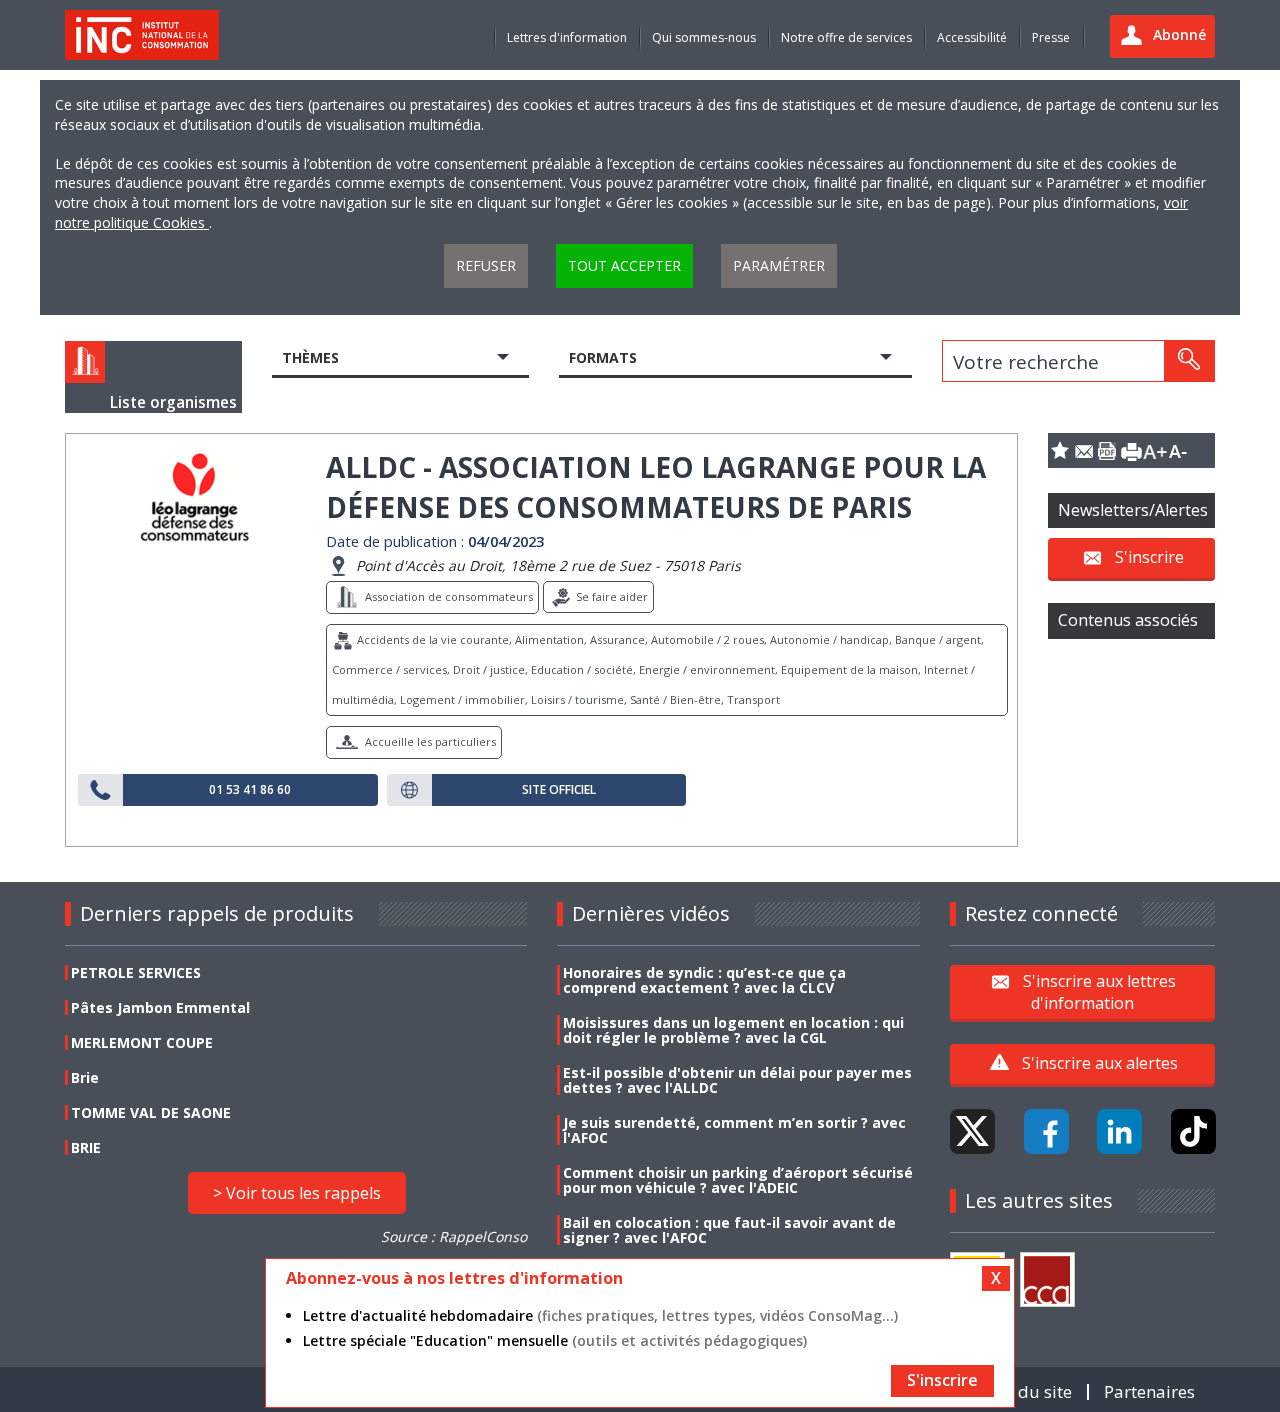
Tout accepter (624, 265)
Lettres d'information (567, 37)
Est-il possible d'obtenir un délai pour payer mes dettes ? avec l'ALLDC (737, 1080)
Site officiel (559, 790)
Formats (603, 357)
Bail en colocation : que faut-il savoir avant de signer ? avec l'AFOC (729, 1230)
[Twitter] (972, 1131)
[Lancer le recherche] (1189, 361)
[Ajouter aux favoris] (1060, 450)
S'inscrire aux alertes (1100, 1063)
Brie (85, 1077)
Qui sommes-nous (704, 37)
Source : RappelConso (454, 1236)
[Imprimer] (1131, 450)
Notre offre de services (846, 37)
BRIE (86, 1147)
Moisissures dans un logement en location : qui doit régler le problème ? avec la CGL (733, 1030)
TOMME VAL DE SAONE (151, 1112)
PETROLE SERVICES (136, 972)
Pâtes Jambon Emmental (160, 1007)
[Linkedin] (1119, 1131)
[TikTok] (1193, 1131)
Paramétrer (779, 265)
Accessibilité (972, 37)
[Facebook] (1046, 1131)
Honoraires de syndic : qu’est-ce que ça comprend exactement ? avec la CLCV (704, 980)
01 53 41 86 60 (250, 790)
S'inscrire (1149, 557)
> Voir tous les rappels (297, 1193)
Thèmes (310, 357)
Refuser (486, 265)
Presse (1051, 37)
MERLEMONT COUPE (142, 1042)
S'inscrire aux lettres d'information (1099, 991)
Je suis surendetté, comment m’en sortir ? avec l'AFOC (734, 1130)
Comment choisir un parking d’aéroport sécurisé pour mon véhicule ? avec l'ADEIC (738, 1180)
